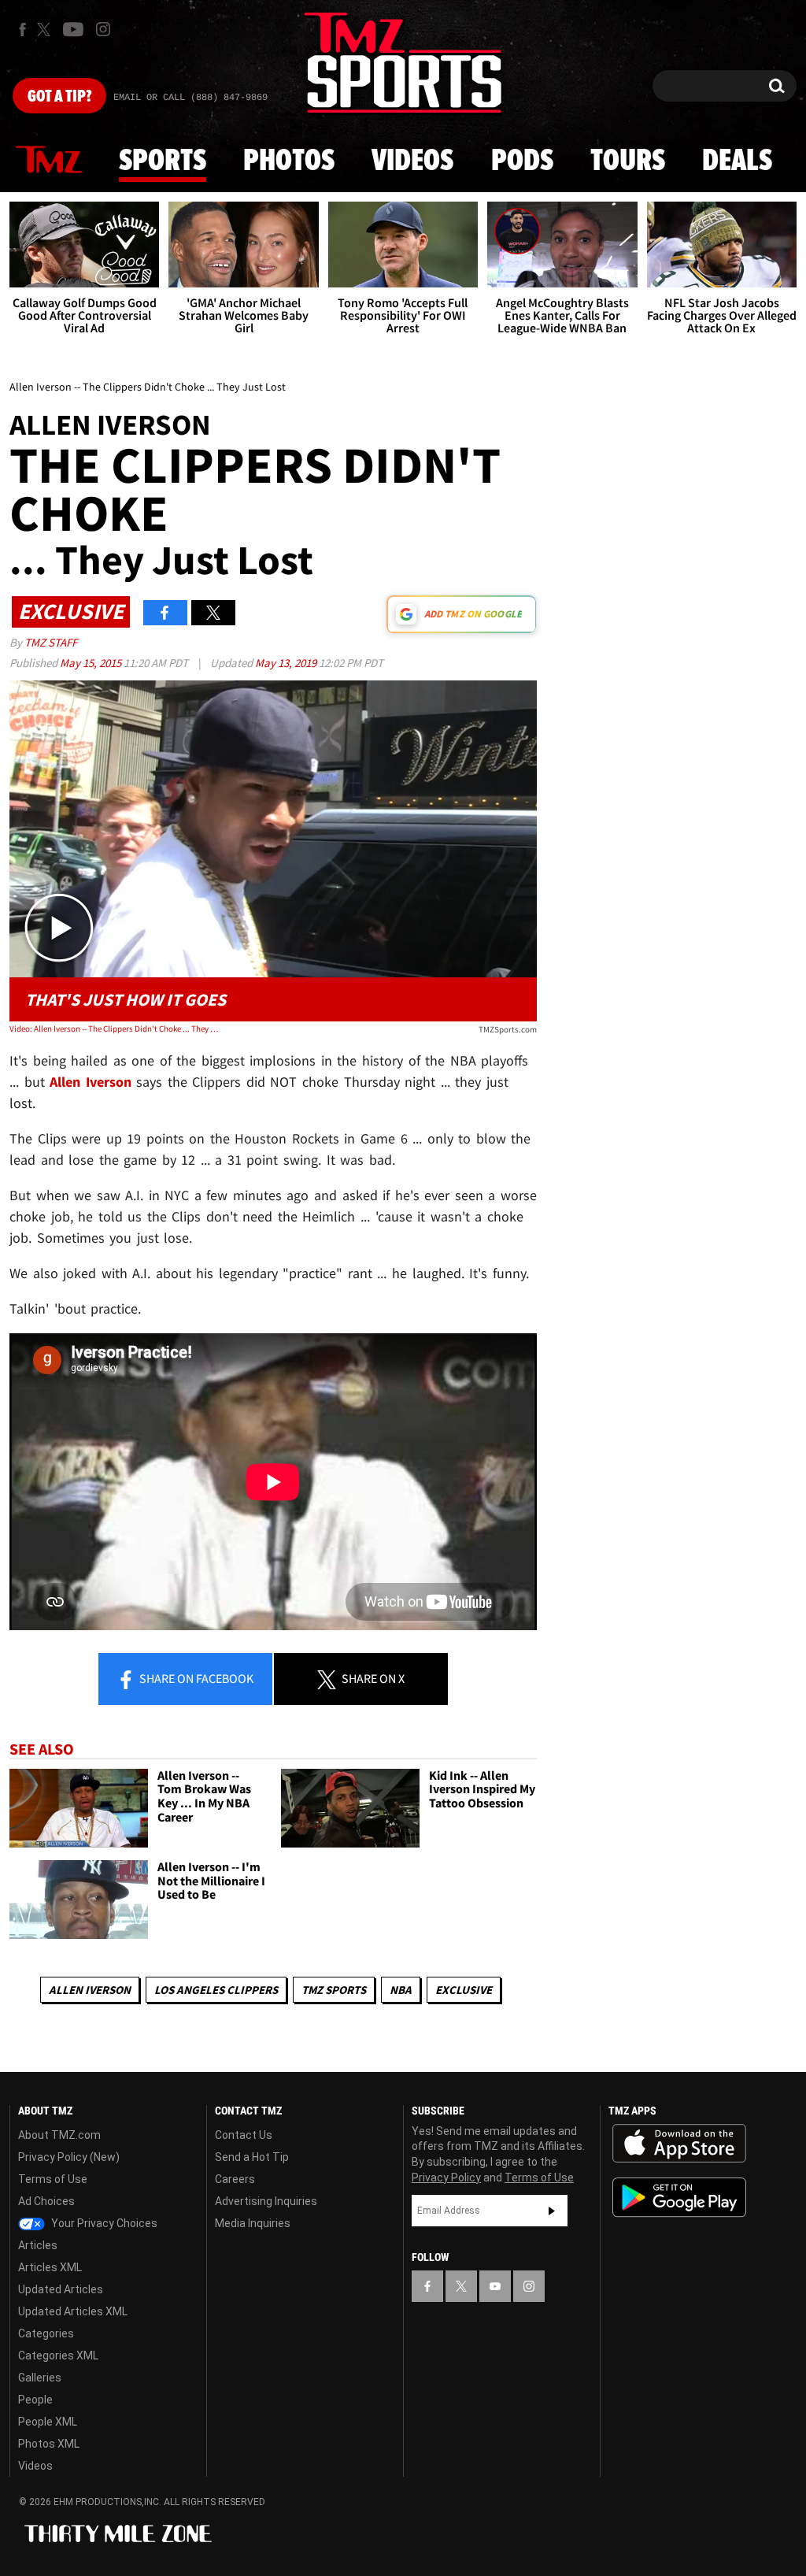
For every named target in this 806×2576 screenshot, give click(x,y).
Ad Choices (46, 2201)
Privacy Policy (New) (69, 2157)
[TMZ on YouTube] (495, 2286)
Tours (628, 161)
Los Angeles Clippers (216, 1990)
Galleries (40, 2378)
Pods (522, 161)
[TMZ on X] (46, 30)
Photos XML (49, 2444)
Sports (163, 161)
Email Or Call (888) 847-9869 (190, 98)
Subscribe (552, 2211)
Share (195, 1678)
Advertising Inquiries (266, 2201)
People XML (48, 2422)
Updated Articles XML (73, 2311)
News (49, 161)
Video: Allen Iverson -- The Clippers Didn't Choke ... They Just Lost (115, 1029)
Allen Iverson (90, 1990)
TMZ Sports (334, 1990)
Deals (737, 161)
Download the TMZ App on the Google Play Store (679, 2198)
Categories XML (58, 2355)
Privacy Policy (446, 2178)
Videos (412, 161)
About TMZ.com (59, 2135)
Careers (235, 2179)
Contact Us (244, 2135)
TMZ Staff (51, 642)
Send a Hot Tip (252, 2157)
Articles (38, 2245)
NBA (401, 1990)
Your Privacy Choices (103, 2223)
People (35, 2400)
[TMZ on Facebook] (22, 30)
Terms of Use (53, 2179)
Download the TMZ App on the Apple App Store (679, 2144)
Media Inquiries (253, 2223)
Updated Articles (61, 2289)
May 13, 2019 (287, 663)
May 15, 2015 (92, 663)
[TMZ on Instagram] (103, 29)
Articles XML (50, 2267)
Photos (289, 161)
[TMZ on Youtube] (73, 29)
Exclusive (464, 1990)
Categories (46, 2333)
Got (59, 97)
